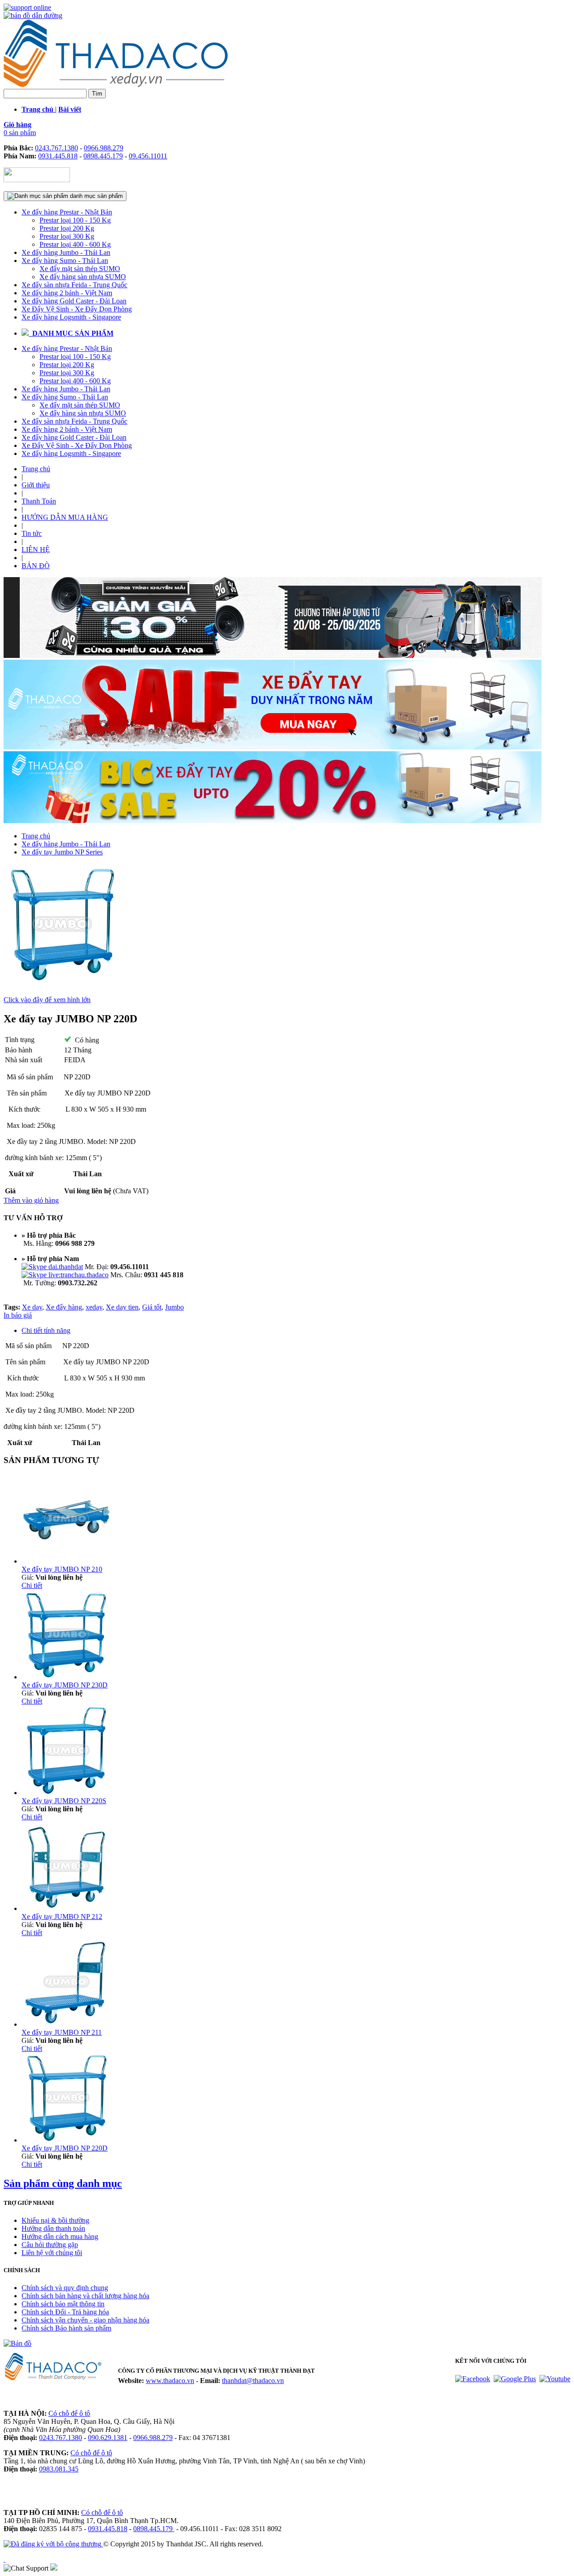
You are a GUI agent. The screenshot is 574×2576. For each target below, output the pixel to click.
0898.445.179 (103, 156)
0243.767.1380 (57, 148)
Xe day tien (122, 1307)
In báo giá (18, 1315)
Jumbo (174, 1307)
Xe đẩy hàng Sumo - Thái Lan (65, 261)
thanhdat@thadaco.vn (253, 2381)
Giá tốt (152, 1307)
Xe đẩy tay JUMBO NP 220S (64, 1801)
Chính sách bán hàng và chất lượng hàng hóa (85, 2296)
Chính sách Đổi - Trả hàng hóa (65, 2312)
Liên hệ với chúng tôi (52, 2253)
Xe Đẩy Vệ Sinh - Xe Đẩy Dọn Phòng (77, 309)
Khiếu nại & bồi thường (55, 2220)
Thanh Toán (39, 501)
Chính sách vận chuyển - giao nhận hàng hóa (85, 2320)
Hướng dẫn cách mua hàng (60, 2236)
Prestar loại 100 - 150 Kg (75, 220)
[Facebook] (473, 2379)
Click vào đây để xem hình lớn (47, 1000)
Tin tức (32, 533)
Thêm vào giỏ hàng (31, 1200)
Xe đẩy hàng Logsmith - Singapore (71, 317)
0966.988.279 (104, 148)
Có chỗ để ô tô (69, 2413)
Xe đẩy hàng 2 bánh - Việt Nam (67, 293)
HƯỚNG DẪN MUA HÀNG (65, 517)
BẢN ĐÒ (36, 566)
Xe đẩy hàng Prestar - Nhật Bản (67, 212)
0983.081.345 (59, 2469)
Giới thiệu (36, 485)
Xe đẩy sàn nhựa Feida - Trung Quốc (74, 285)
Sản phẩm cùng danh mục (63, 2183)
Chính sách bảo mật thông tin (63, 2304)
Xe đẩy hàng (64, 1307)
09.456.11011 (148, 156)
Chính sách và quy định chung (65, 2288)
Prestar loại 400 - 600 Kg (75, 244)
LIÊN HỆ (36, 550)
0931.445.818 (58, 156)
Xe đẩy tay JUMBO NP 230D (65, 1685)
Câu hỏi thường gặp (50, 2245)
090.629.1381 (108, 2438)
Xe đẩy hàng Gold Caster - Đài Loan (74, 301)
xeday (94, 1307)
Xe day (32, 1307)
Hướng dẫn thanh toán (53, 2228)
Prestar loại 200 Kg (67, 228)
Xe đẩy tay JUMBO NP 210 (62, 1569)
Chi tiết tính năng (46, 1330)
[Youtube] (555, 2379)
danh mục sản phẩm (96, 196)
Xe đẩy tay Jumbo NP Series (62, 852)
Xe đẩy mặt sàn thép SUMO (80, 269)
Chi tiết (32, 1585)
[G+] (515, 2379)
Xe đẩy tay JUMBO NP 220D (65, 2148)
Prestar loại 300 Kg (67, 236)
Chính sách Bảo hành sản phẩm (66, 2328)
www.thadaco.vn (170, 2381)
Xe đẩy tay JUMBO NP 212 (62, 1917)
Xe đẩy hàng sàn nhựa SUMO (83, 277)
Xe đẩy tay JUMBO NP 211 (62, 2032)
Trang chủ (36, 469)
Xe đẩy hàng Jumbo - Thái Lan (66, 252)
